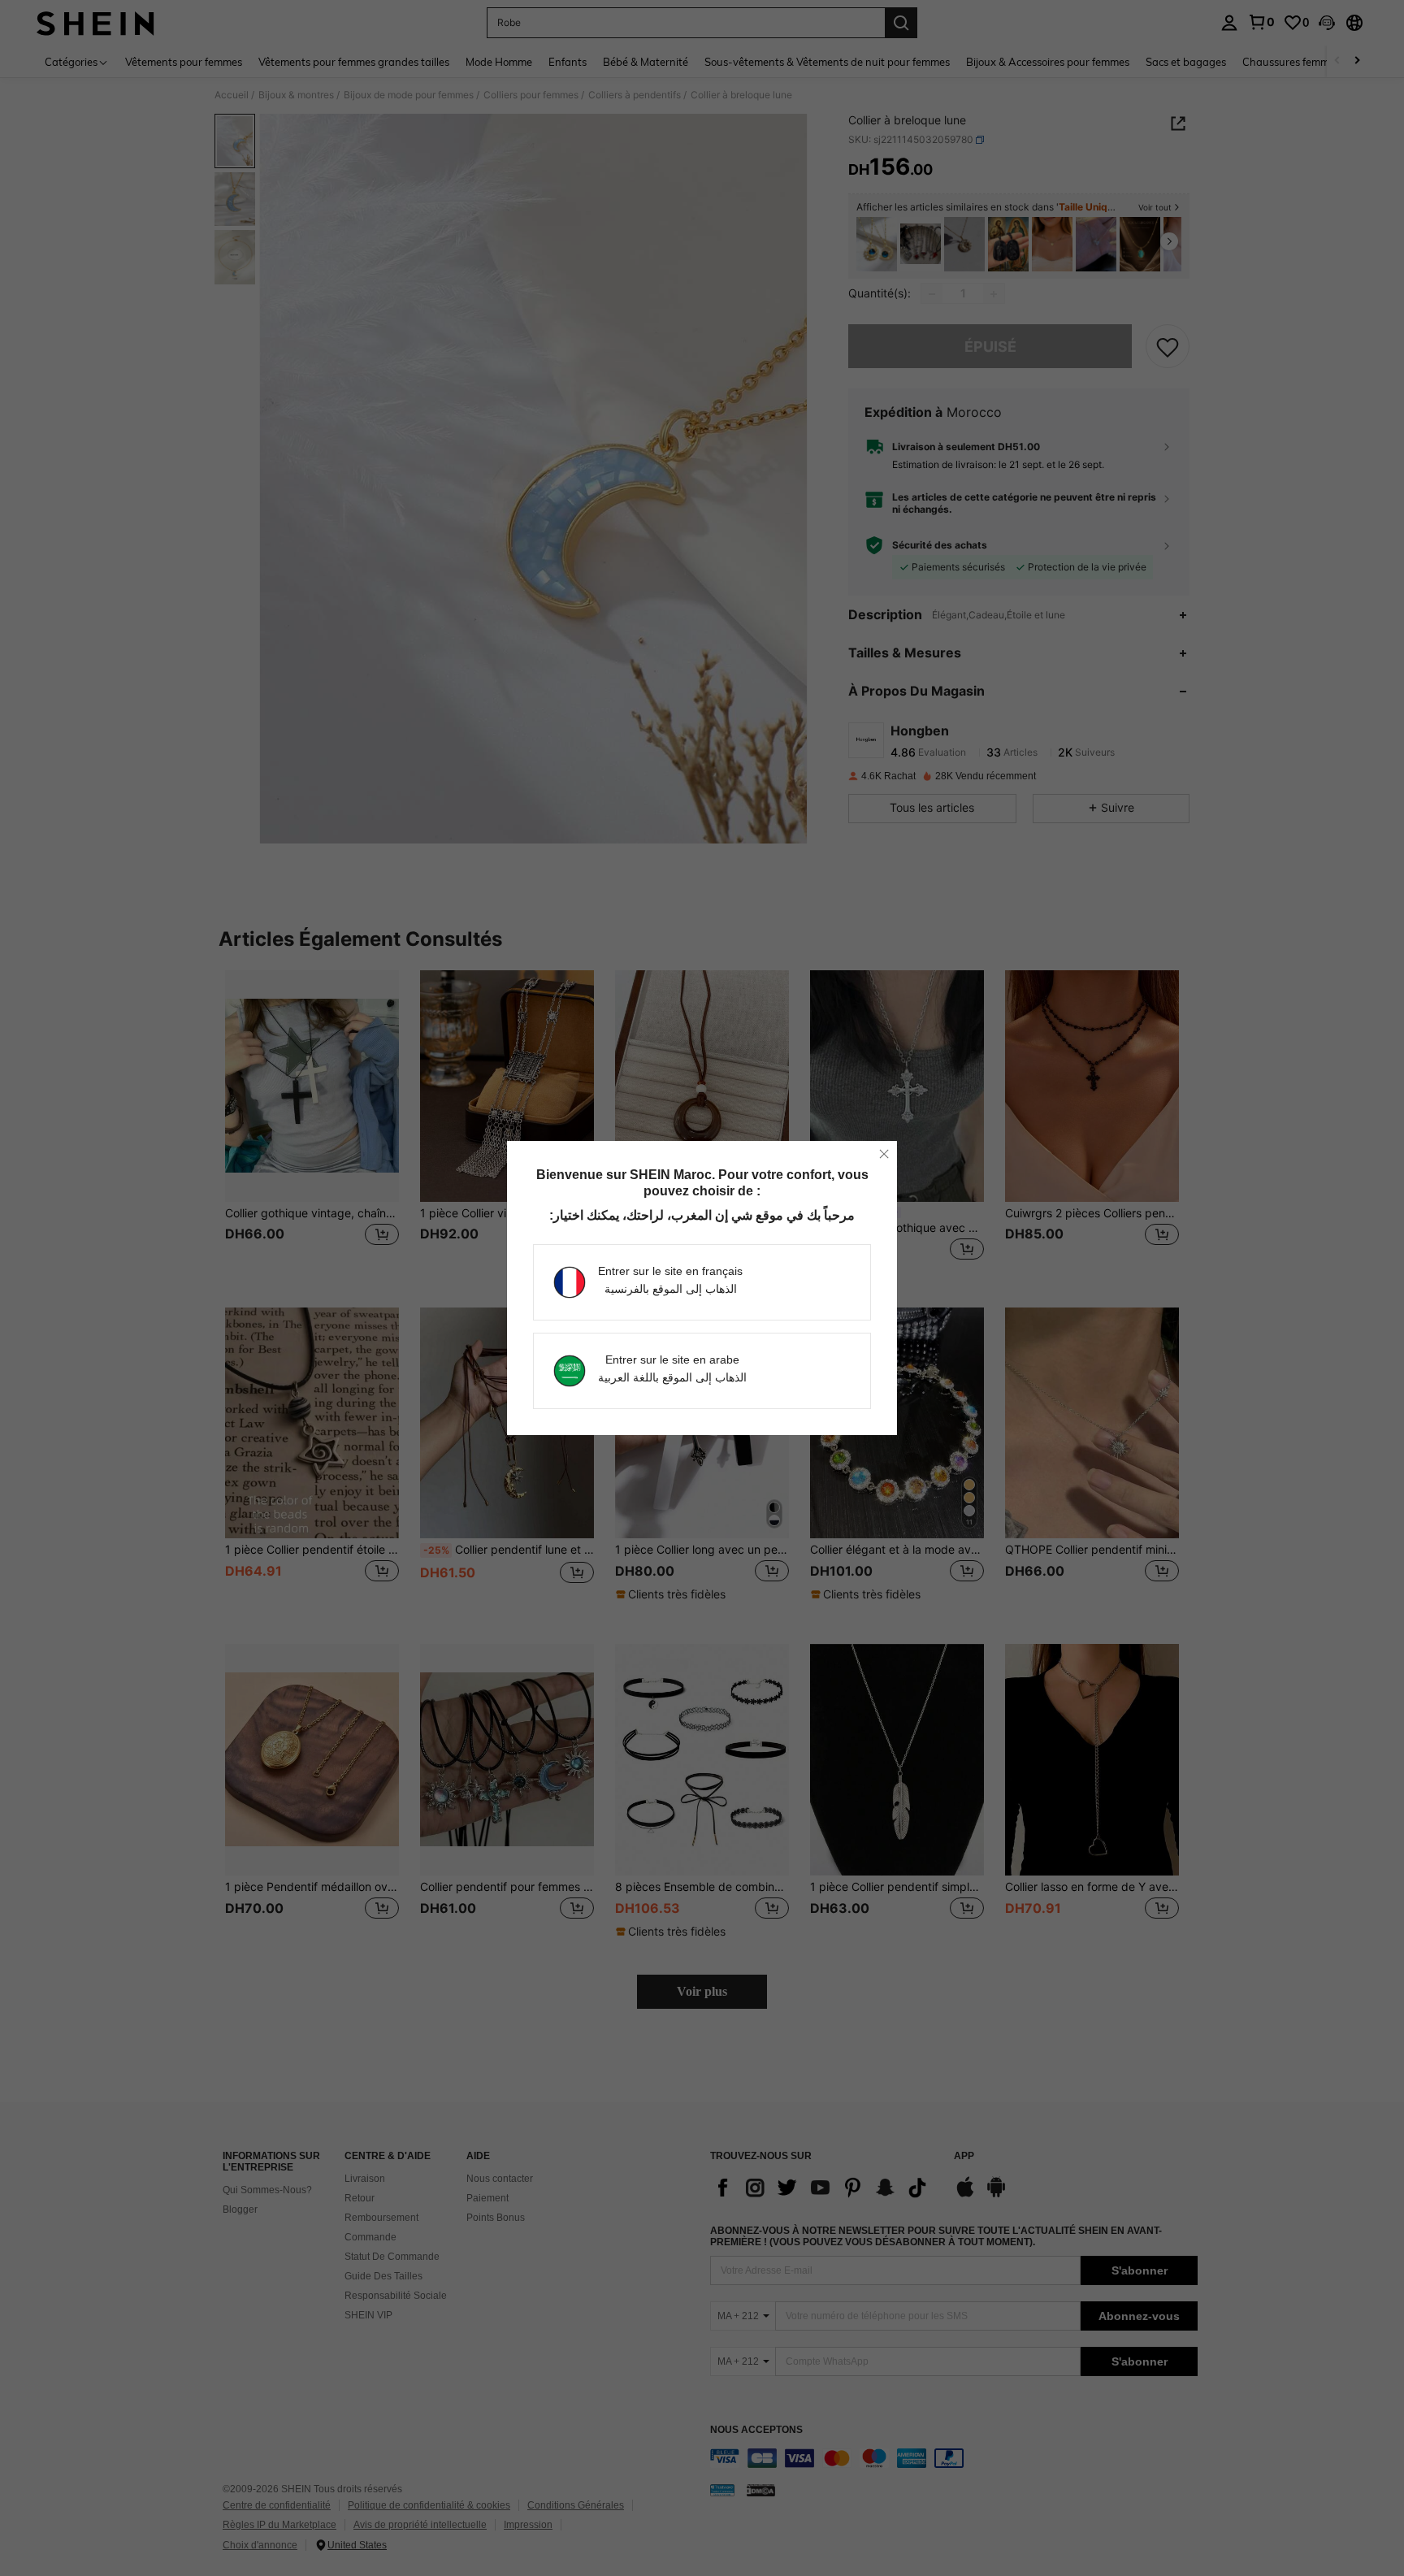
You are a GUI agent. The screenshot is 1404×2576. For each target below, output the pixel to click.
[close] (884, 1154)
